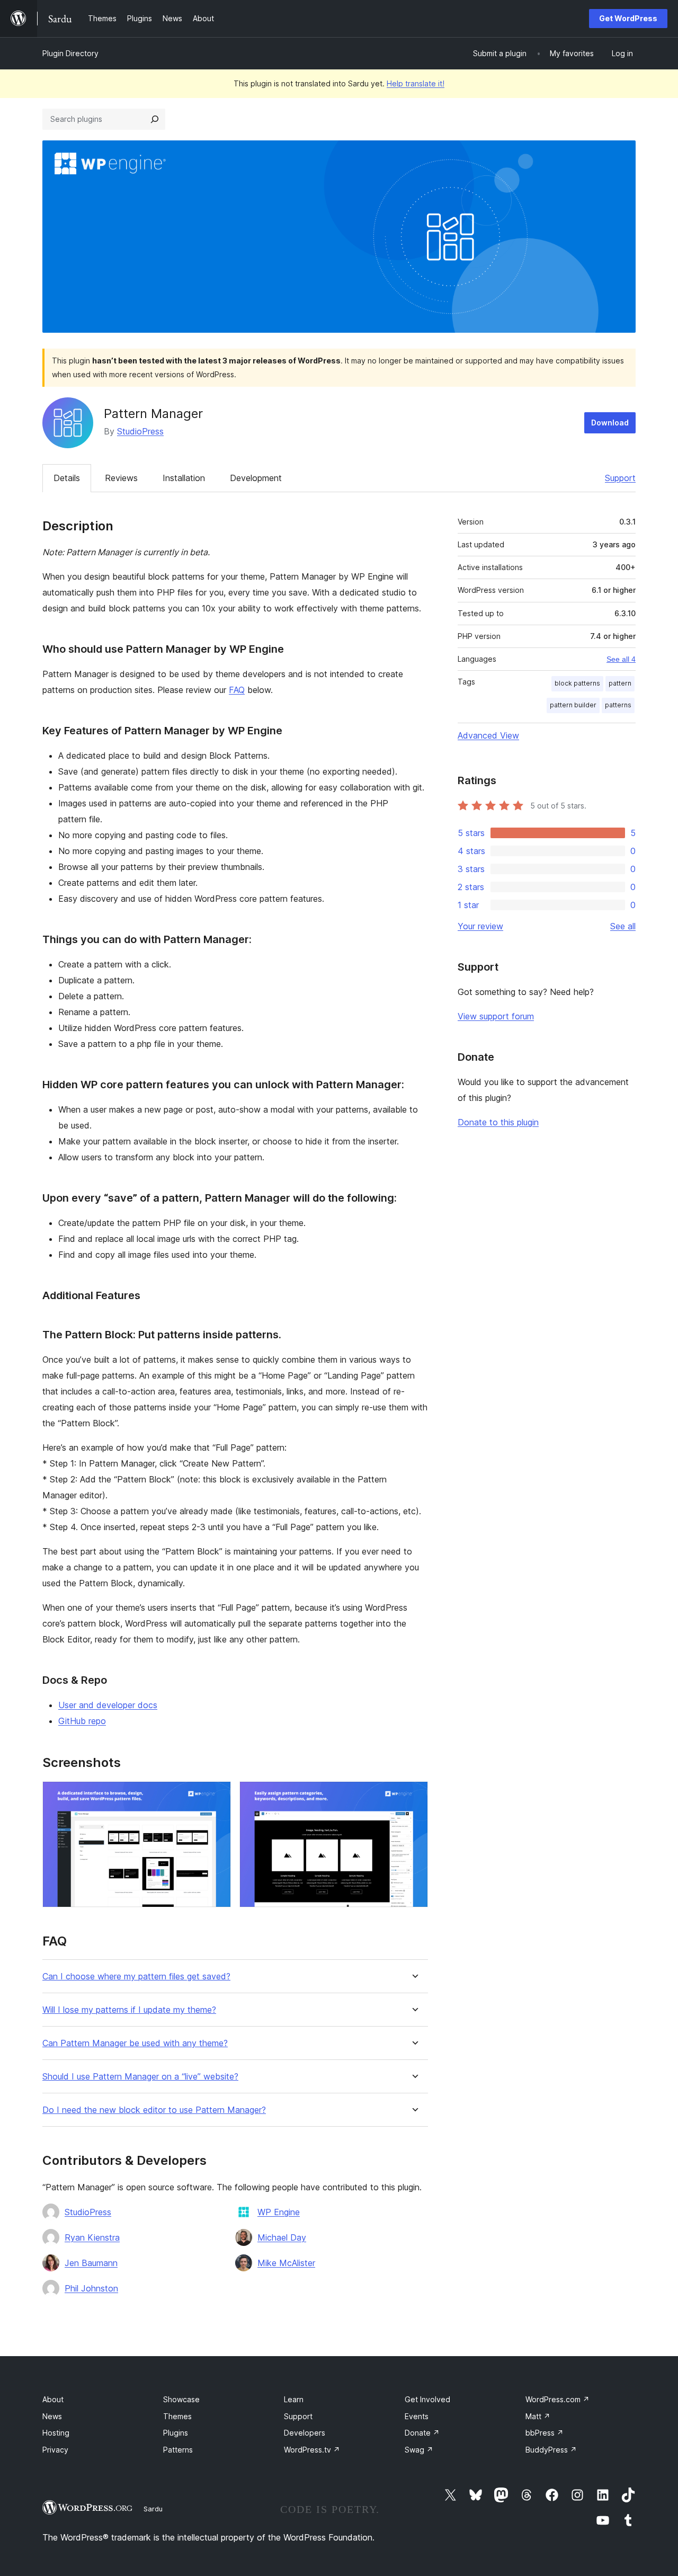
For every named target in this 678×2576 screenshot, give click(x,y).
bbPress (545, 2433)
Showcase (181, 2399)
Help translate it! (416, 83)
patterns (618, 705)
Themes (177, 2416)
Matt (538, 2416)
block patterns (577, 683)
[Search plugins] (155, 119)
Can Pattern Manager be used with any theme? (135, 2043)
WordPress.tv (312, 2450)
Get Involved (427, 2399)
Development (256, 478)
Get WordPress (628, 18)
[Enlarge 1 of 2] (217, 1796)
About (53, 2399)
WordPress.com (557, 2399)
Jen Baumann (91, 2263)
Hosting (56, 2433)
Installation (184, 478)
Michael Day (282, 2237)
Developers (305, 2433)
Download (610, 423)
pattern (620, 683)
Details (67, 478)
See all (623, 926)
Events (417, 2416)
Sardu (153, 2509)
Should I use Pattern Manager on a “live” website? (140, 2077)
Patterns (178, 2450)
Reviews (121, 478)
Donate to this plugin (498, 1122)
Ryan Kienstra (92, 2237)
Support (620, 478)
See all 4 (621, 659)
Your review (480, 926)
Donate (422, 2433)
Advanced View (488, 735)
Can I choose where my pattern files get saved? (136, 1977)
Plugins (176, 2433)
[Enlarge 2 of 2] (414, 1796)
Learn (294, 2399)
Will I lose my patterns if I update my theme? (129, 2010)
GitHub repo (82, 1721)
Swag (419, 2450)
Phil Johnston (91, 2288)
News (52, 2416)
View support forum (496, 1016)
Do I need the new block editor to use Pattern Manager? (154, 2110)
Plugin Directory (70, 53)
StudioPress (140, 431)
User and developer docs (108, 1705)
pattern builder (573, 705)
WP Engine (279, 2212)
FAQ (237, 690)
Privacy (55, 2450)
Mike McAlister (286, 2263)
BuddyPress (551, 2450)
